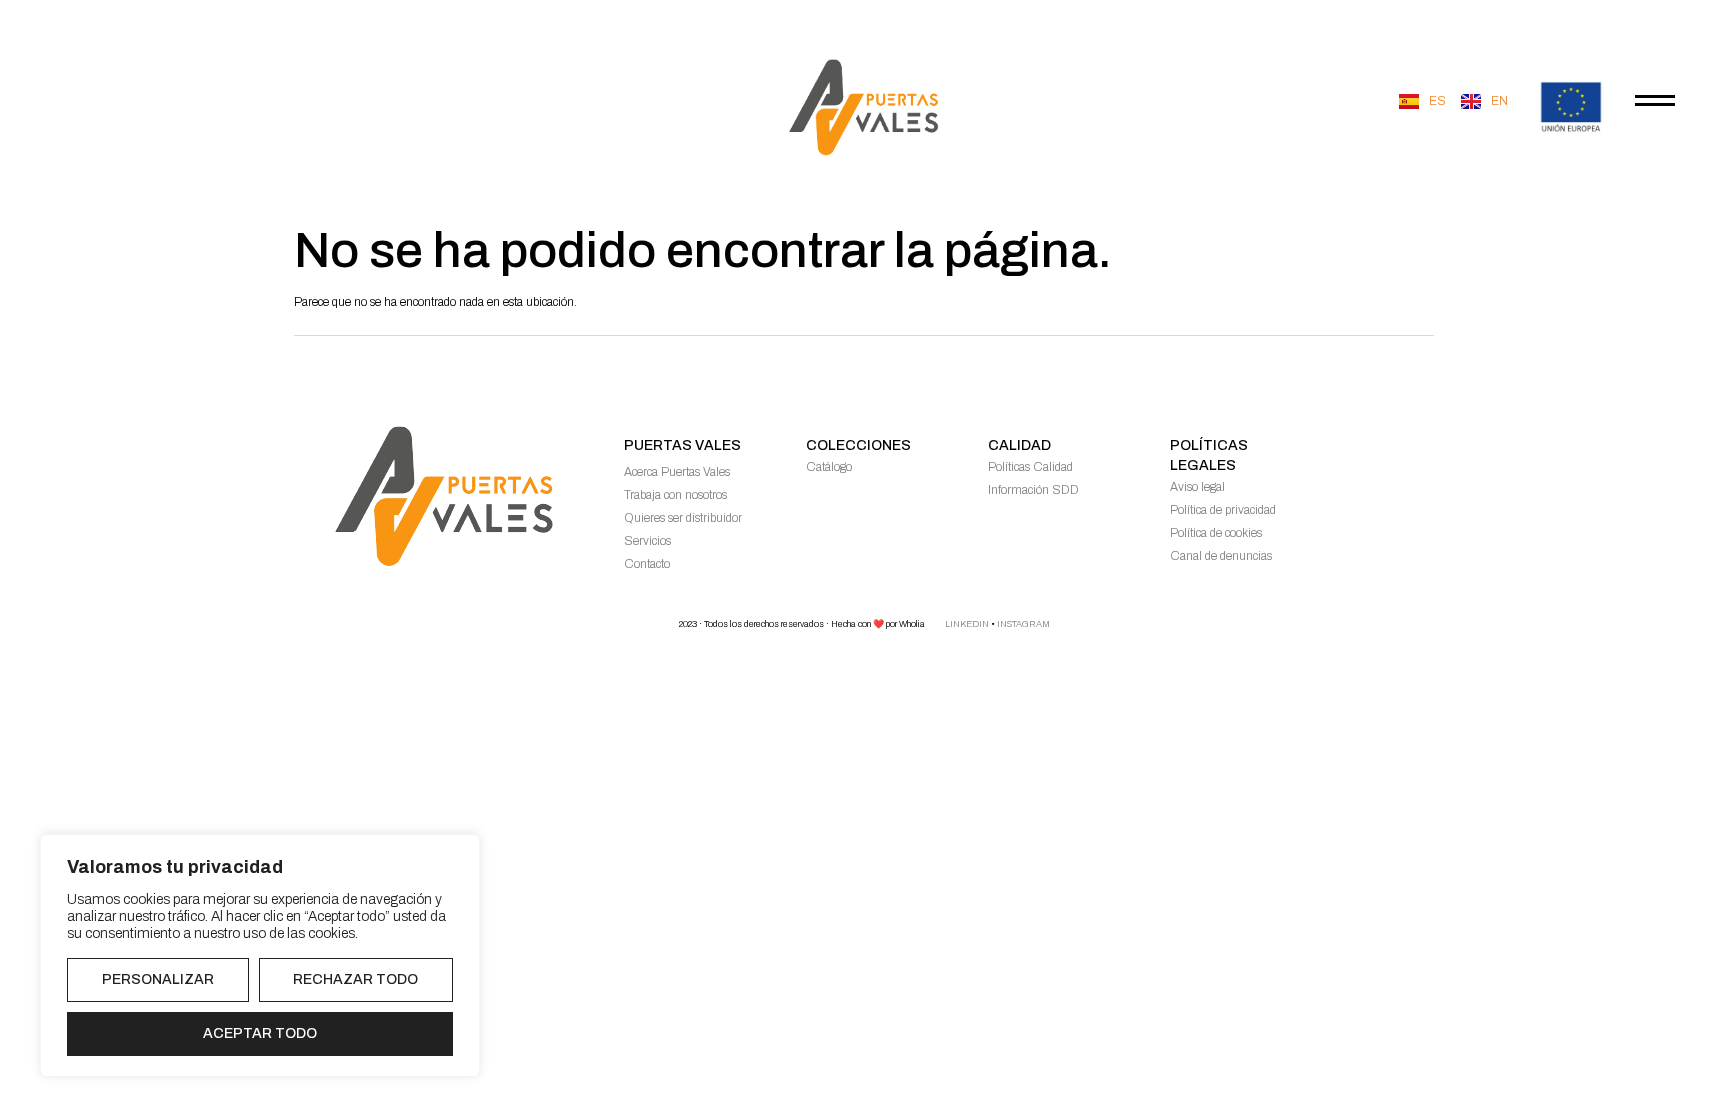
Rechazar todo (355, 979)
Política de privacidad (1223, 510)
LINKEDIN (967, 624)
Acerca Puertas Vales (677, 472)
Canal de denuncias (1221, 556)
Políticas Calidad (1030, 467)
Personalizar (158, 979)
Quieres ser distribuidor (683, 518)
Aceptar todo (260, 1033)
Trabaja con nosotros (675, 495)
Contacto (647, 564)
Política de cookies (1216, 533)
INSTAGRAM (1023, 624)
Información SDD (1033, 490)
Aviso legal (1197, 487)
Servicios (647, 541)
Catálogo (829, 467)
